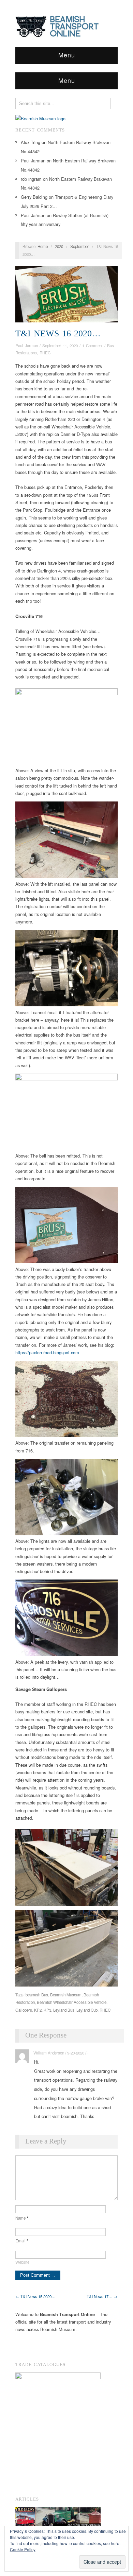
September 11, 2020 (60, 346)
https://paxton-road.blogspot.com (47, 1352)
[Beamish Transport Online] (66, 25)
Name (22, 2218)
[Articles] (58, 2519)
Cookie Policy (23, 2549)
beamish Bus (37, 1995)
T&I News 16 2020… (58, 333)
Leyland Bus (64, 2010)
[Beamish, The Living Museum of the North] (40, 118)
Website (22, 2262)
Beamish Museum (66, 1995)
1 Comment (92, 346)
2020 (59, 246)
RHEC (45, 353)
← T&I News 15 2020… (35, 2296)
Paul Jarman (33, 161)
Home (43, 246)
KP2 (38, 2010)
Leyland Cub (87, 2010)
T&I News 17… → (102, 2296)
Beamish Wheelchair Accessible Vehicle (72, 2002)
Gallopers (24, 2010)
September (80, 246)
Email (22, 2241)
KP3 (47, 2010)
